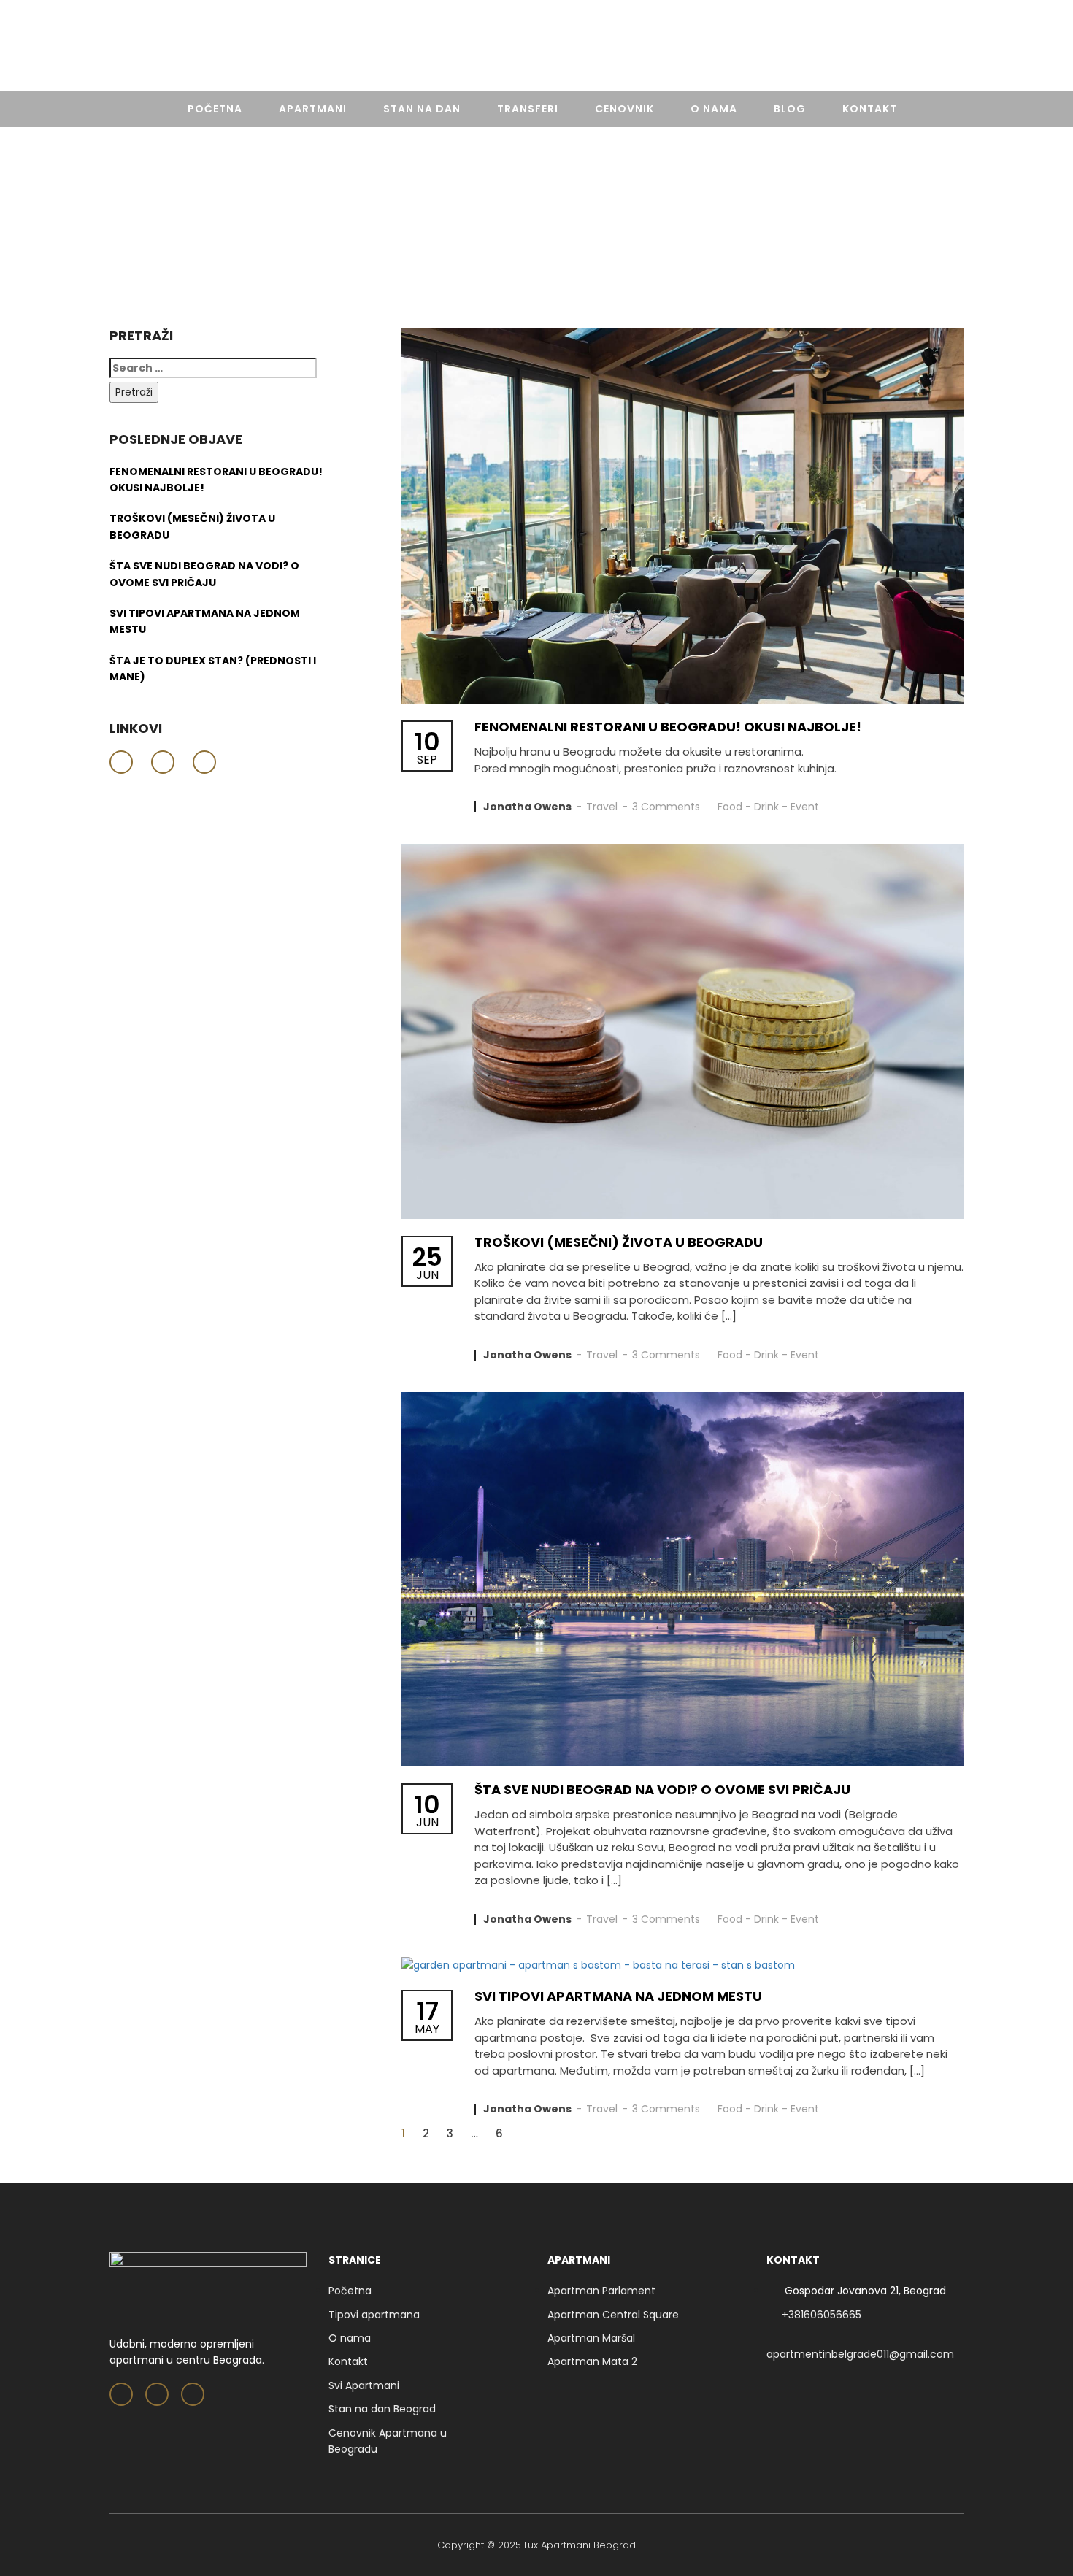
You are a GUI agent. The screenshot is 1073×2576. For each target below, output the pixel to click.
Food (730, 807)
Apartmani (313, 109)
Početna (215, 109)
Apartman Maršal (591, 2338)
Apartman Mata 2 (592, 2361)
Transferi (528, 109)
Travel (602, 807)
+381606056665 (917, 47)
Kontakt (870, 109)
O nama (714, 109)
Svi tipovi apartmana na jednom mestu (618, 1996)
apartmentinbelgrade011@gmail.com (860, 2354)
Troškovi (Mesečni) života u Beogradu (619, 1242)
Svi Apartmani (364, 2385)
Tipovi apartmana (374, 2315)
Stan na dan (422, 109)
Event (805, 807)
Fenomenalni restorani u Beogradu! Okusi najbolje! (668, 727)
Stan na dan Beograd (382, 2409)
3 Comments (666, 807)
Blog (790, 109)
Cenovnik (624, 109)
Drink (766, 807)
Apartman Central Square (613, 2315)
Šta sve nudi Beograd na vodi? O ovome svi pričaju (662, 1789)
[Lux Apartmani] (536, 48)
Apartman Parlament (601, 2291)
